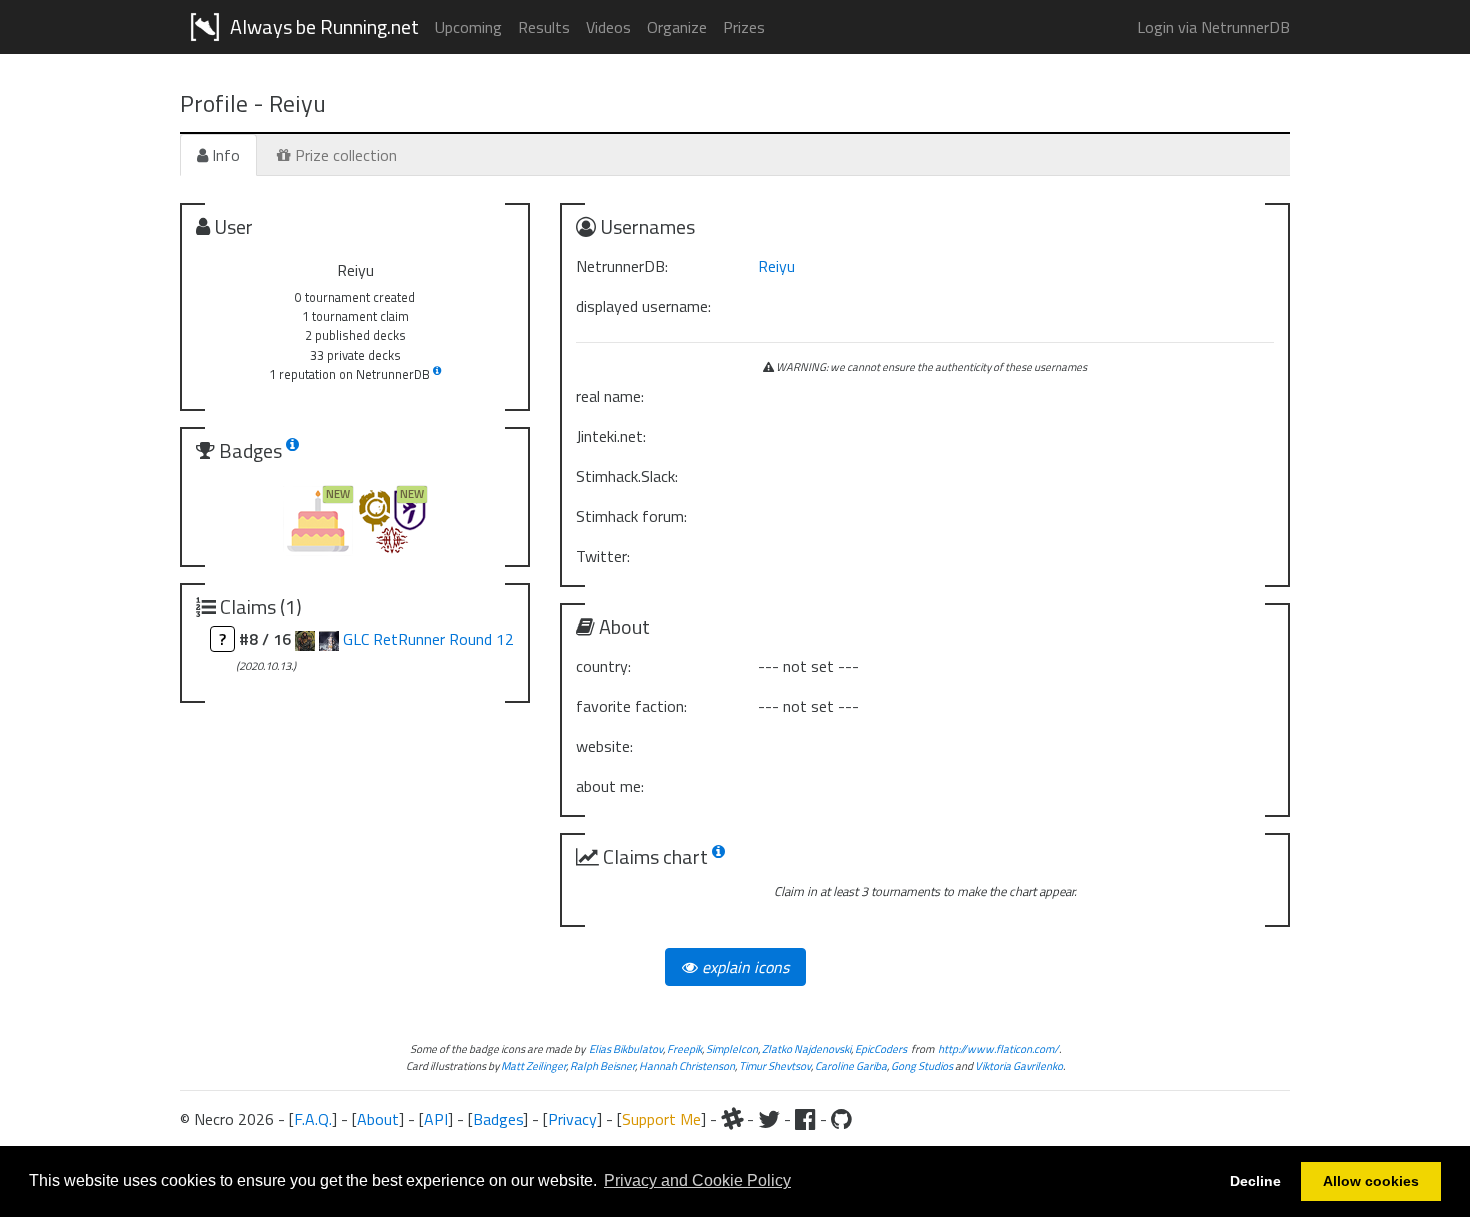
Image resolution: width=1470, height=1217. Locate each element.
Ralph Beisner (602, 1065)
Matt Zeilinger (533, 1065)
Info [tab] (224, 155)
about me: (610, 786)
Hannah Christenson (687, 1065)
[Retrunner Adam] (305, 639)
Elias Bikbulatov (626, 1048)
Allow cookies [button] (1371, 1181)
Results (544, 27)
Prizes (744, 27)
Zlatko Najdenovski (806, 1048)
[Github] (841, 1119)
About (378, 1119)
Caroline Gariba (851, 1065)
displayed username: (643, 306)
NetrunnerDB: (622, 266)
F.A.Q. (313, 1119)
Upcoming (468, 27)
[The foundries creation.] (329, 639)
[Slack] (732, 1119)
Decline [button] (1255, 1181)
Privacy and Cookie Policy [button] (697, 1180)
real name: (610, 396)
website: (604, 746)
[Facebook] (805, 1119)
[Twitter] (769, 1119)
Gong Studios (922, 1065)
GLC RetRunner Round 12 (428, 639)
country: (603, 666)
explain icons (743, 967)
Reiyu (776, 266)
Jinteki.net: (611, 436)
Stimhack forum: (631, 516)
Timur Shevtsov (775, 1065)
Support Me (661, 1119)
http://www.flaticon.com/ (998, 1048)
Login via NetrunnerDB (1213, 27)
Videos (608, 27)
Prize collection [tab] (344, 155)
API (436, 1119)
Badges (498, 1119)
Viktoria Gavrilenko (1019, 1065)
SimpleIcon (732, 1048)
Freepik (684, 1048)
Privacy (572, 1119)
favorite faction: (631, 706)
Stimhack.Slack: (627, 476)
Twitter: (603, 556)
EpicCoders (881, 1048)
